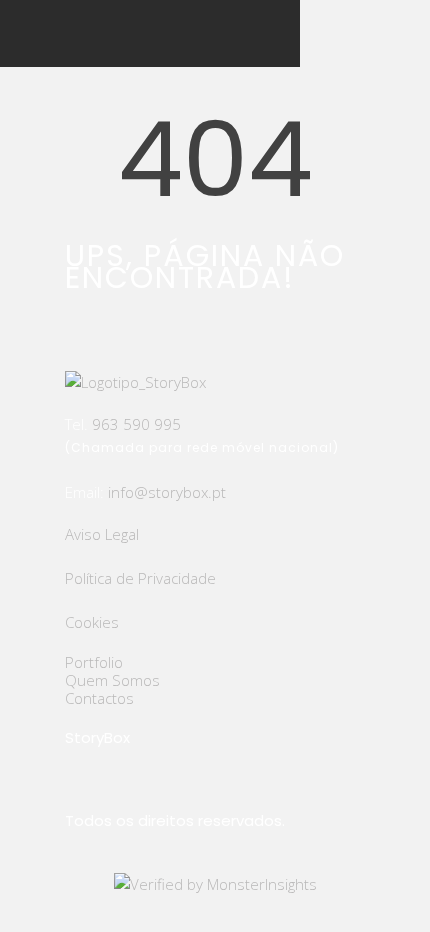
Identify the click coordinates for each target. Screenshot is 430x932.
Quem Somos (112, 680)
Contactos (99, 698)
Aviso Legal (102, 534)
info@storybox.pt (167, 492)
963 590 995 (136, 424)
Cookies (92, 622)
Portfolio (94, 662)
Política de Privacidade (140, 578)
